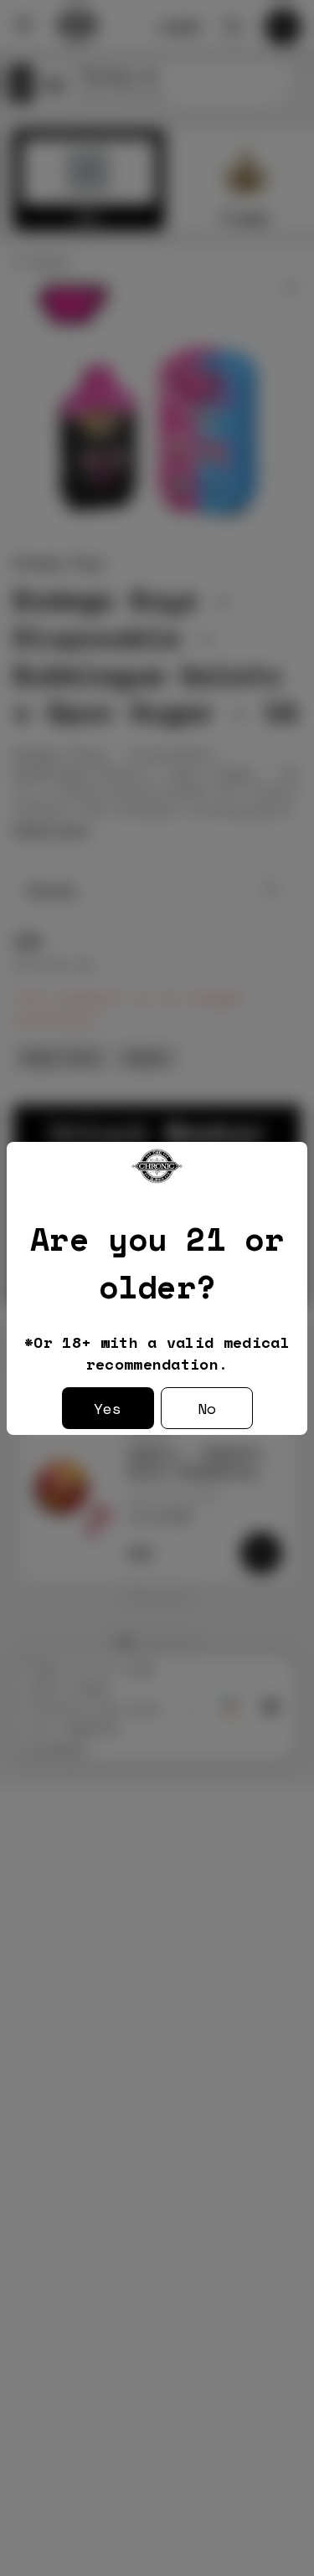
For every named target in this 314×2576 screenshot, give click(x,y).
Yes (108, 1408)
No (207, 1408)
